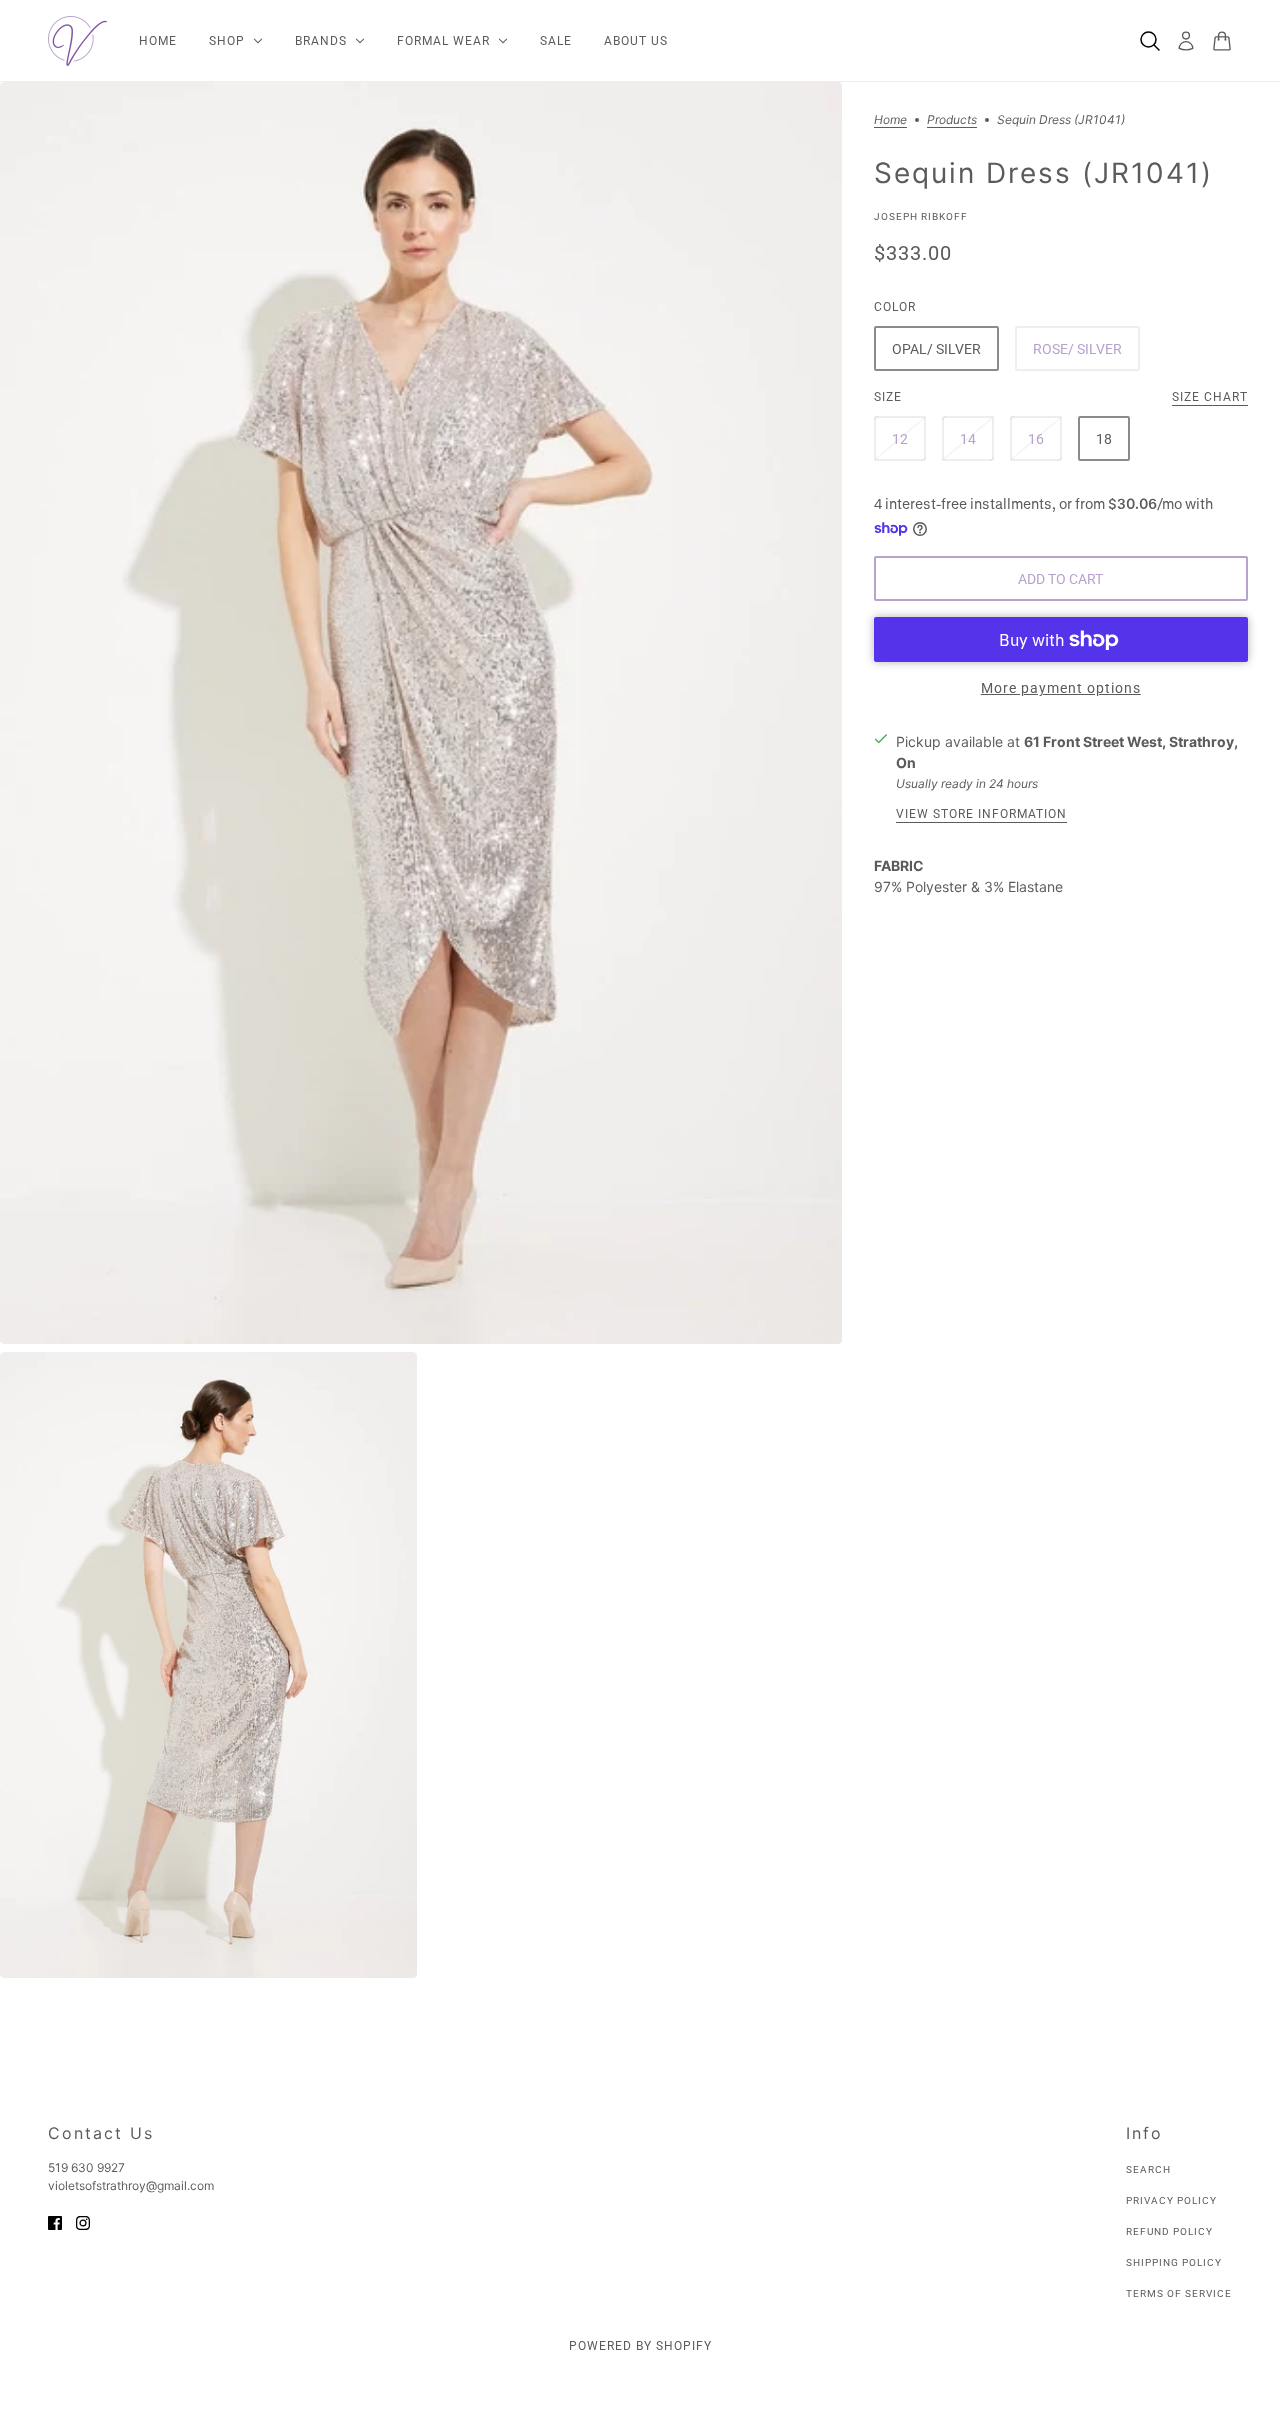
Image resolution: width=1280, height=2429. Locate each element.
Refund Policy (1169, 2231)
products (952, 120)
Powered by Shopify (640, 2346)
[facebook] (55, 2221)
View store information (981, 815)
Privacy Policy (1171, 2200)
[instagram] (83, 2221)
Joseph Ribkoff (921, 216)
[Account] (1186, 41)
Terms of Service (1179, 2293)
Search (1148, 2169)
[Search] (1150, 41)
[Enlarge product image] (421, 713)
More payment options (1061, 689)
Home (890, 120)
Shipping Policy (1174, 2262)
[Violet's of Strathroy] (77, 41)
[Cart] (1222, 41)
